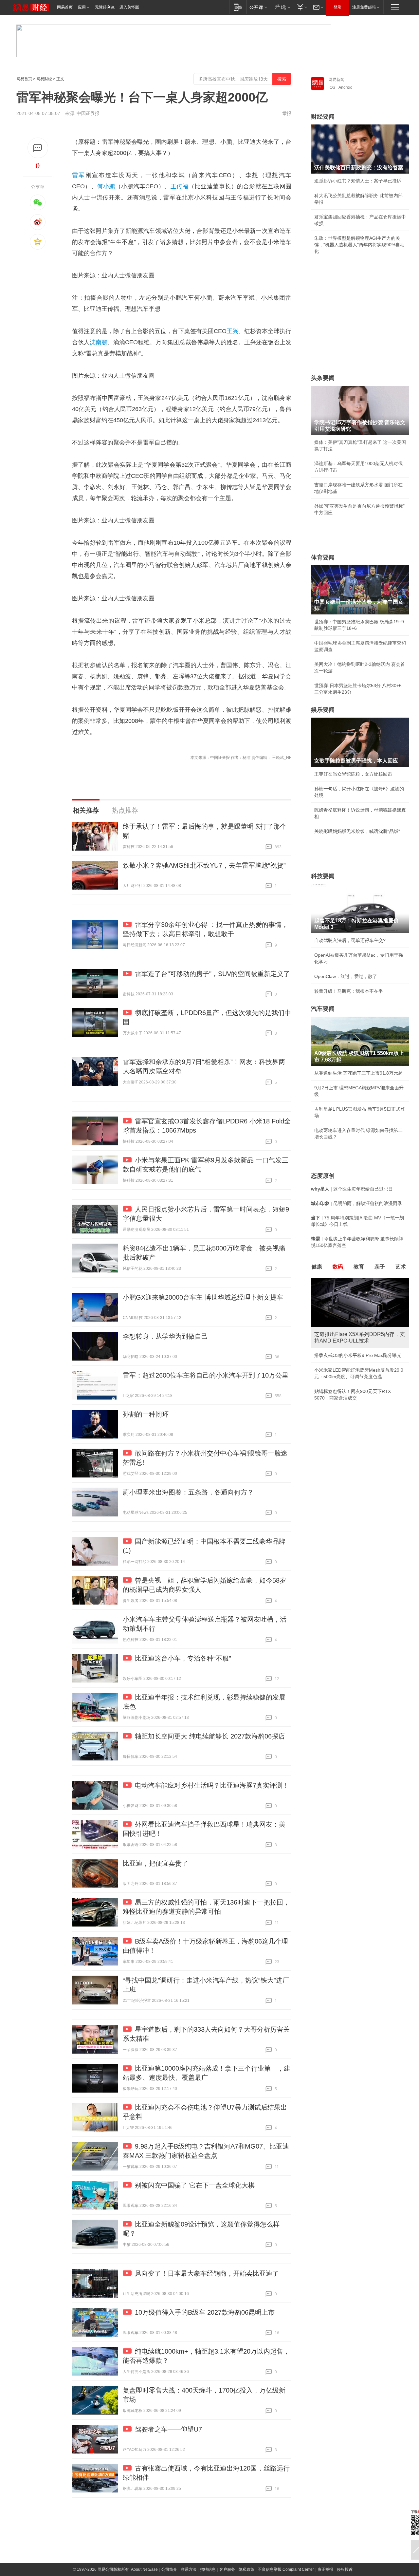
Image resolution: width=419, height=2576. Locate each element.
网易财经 (44, 79)
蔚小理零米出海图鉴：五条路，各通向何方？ (188, 1492)
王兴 (232, 331)
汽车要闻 (323, 1009)
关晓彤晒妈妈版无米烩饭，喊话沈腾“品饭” (357, 831)
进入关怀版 (129, 7)
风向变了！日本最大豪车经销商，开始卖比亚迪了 (207, 2273)
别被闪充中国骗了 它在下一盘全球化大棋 (195, 2185)
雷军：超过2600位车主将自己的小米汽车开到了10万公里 (206, 1375)
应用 (82, 7)
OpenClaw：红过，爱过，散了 (346, 976)
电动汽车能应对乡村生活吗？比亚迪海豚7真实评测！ (212, 1785)
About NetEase (144, 2569)
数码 (338, 1267)
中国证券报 (88, 113)
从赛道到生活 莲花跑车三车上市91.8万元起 (358, 1073)
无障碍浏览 (105, 7)
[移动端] (238, 7)
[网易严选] (281, 7)
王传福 (180, 186)
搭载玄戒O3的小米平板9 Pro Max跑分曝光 (358, 1355)
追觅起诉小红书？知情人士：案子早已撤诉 (358, 181)
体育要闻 (323, 557)
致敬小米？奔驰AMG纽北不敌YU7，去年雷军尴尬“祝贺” (204, 865)
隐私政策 (246, 2569)
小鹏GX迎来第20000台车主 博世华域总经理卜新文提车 (203, 1297)
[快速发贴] (38, 148)
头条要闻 (323, 378)
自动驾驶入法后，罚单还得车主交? (350, 940)
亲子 (380, 1267)
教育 (359, 1267)
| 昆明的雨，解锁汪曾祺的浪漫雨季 (356, 1203)
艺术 (401, 1267)
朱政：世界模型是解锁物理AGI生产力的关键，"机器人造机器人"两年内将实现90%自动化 (359, 245)
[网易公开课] (258, 7)
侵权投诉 (345, 2569)
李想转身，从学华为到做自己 (165, 1336)
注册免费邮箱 (364, 7)
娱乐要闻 (323, 710)
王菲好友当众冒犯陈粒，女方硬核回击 (353, 774)
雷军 (79, 175)
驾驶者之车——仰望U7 (168, 2429)
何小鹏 (106, 186)
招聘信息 (208, 2569)
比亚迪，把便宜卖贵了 (155, 1863)
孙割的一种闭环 (146, 1414)
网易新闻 (337, 80)
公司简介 (169, 2569)
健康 (317, 1267)
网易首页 (65, 7)
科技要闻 (323, 876)
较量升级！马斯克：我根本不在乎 (349, 991)
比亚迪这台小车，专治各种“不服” (183, 1658)
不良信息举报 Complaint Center (286, 2569)
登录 (337, 7)
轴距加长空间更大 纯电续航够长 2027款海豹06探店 (210, 1736)
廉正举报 (325, 2569)
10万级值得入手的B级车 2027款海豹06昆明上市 (205, 2312)
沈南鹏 (99, 342)
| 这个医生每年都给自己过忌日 (352, 1189)
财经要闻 (323, 117)
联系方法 (189, 2569)
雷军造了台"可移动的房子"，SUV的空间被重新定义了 (212, 974)
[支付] (301, 7)
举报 (287, 113)
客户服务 (227, 2569)
